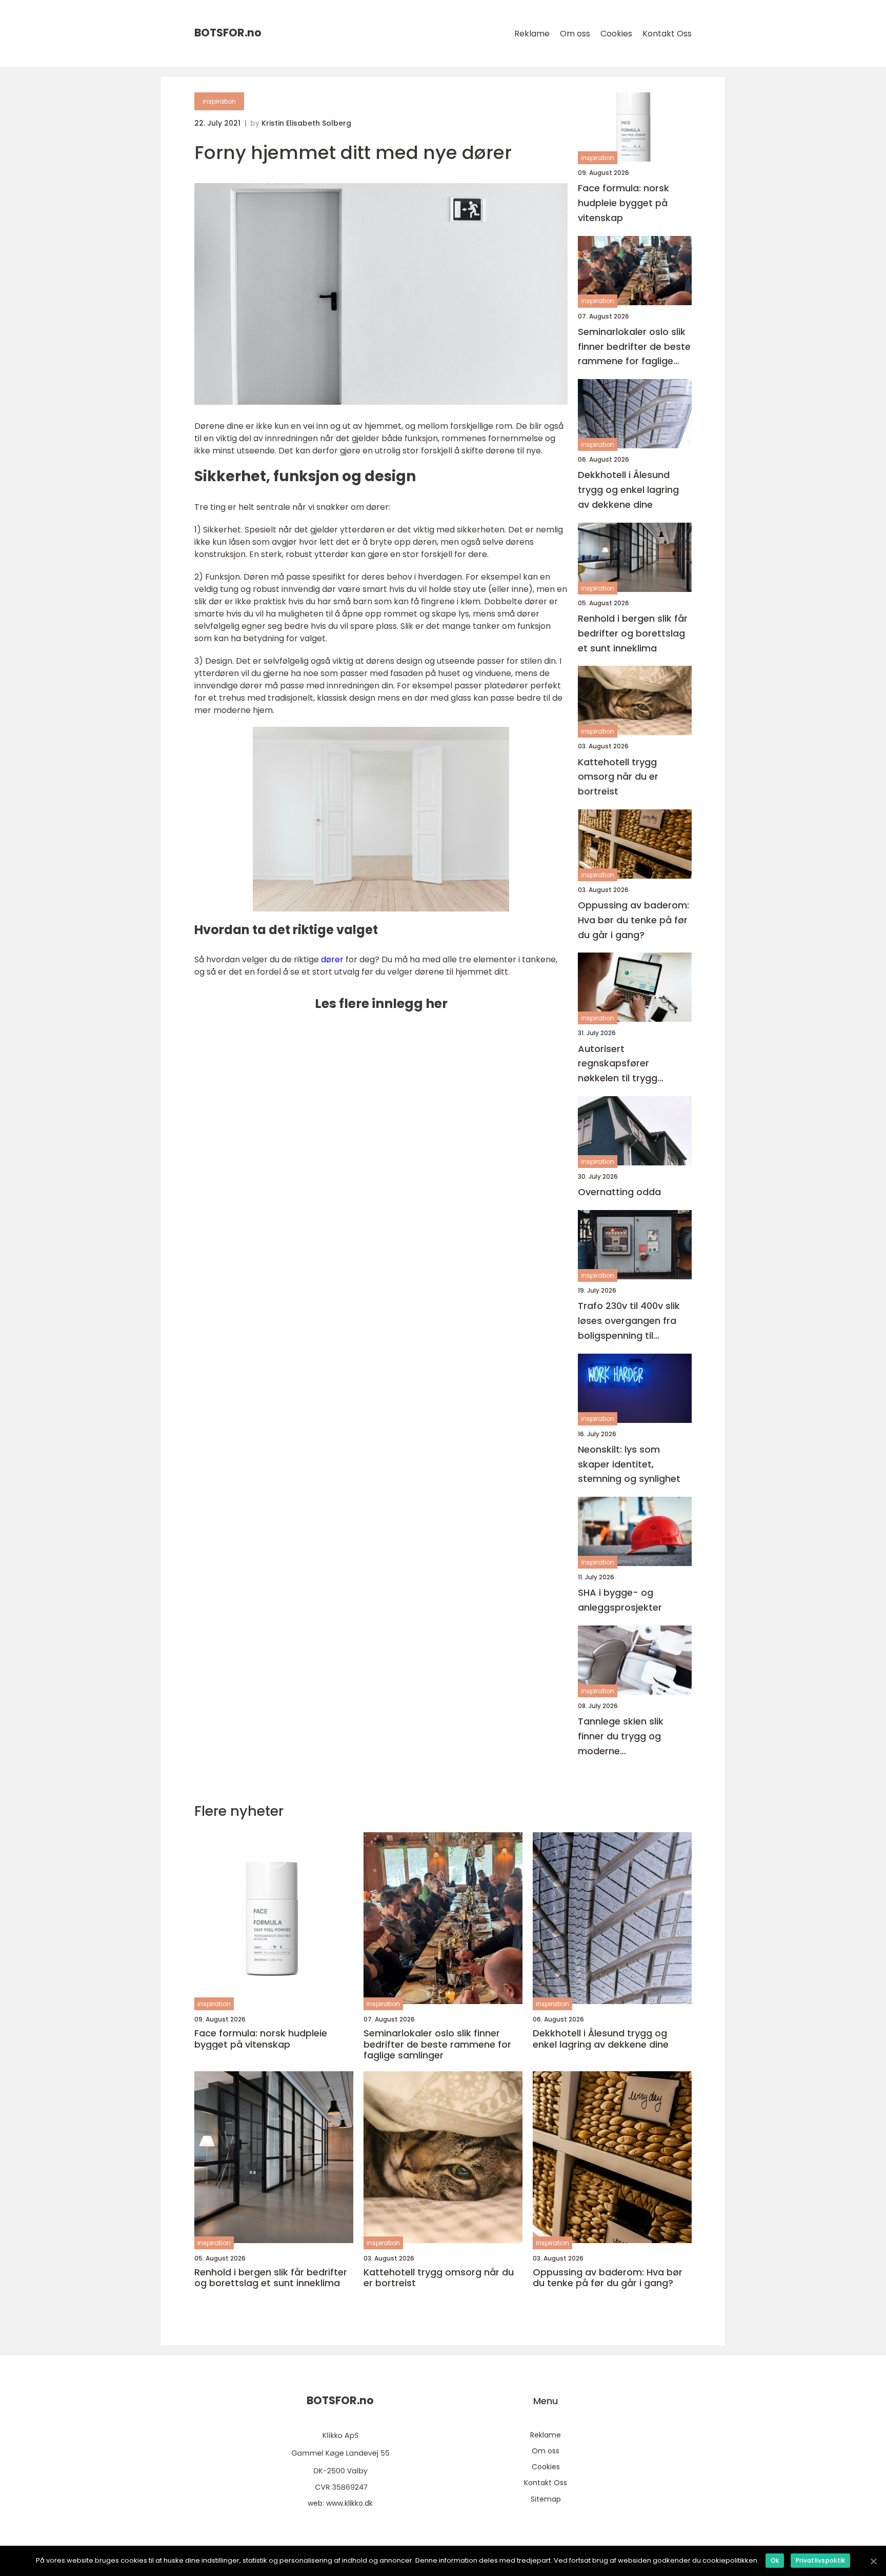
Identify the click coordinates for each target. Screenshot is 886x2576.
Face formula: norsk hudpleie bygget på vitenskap (623, 203)
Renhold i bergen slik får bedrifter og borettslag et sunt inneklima (633, 633)
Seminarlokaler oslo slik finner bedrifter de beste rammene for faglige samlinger (634, 347)
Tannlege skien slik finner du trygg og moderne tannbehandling (621, 1737)
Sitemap (546, 2499)
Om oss (575, 34)
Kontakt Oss (667, 34)
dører (332, 959)
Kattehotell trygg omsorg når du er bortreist (618, 777)
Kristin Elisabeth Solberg (306, 123)
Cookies (616, 34)
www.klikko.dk (349, 2503)
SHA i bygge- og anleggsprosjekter (620, 1600)
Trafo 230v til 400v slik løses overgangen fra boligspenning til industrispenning (629, 1321)
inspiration (219, 101)
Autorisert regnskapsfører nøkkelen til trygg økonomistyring (618, 1064)
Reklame (532, 34)
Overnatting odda (619, 1192)
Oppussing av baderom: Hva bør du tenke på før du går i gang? (633, 920)
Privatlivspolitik (820, 2560)
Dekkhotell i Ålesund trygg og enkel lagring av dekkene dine (628, 490)
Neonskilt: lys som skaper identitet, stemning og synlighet (629, 1464)
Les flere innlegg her (381, 1004)
